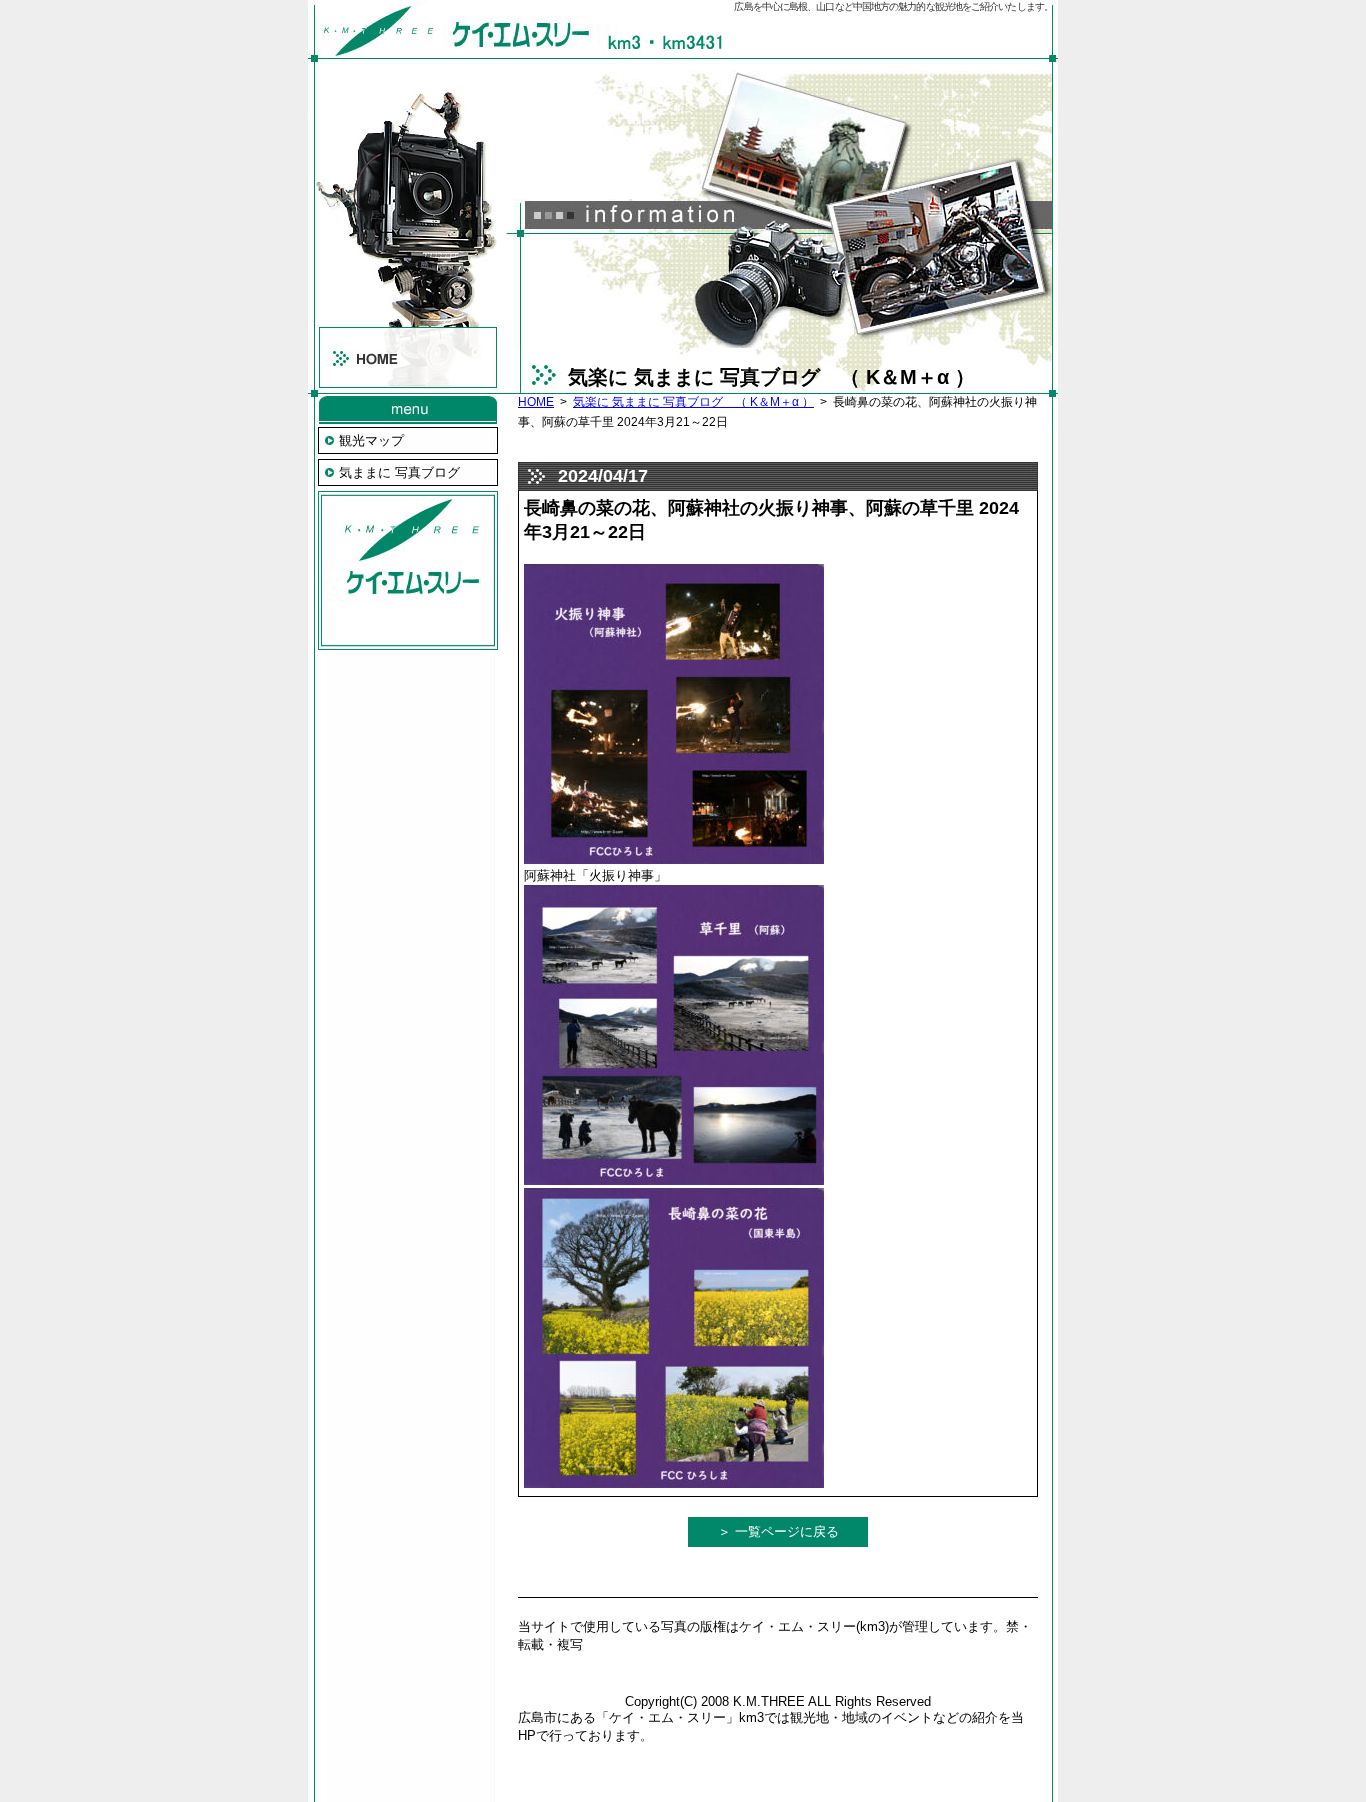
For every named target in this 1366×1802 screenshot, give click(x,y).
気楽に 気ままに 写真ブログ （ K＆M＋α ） (693, 402)
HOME (536, 402)
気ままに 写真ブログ (399, 472)
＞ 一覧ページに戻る (778, 1531)
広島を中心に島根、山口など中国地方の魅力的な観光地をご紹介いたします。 (893, 6)
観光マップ (371, 440)
